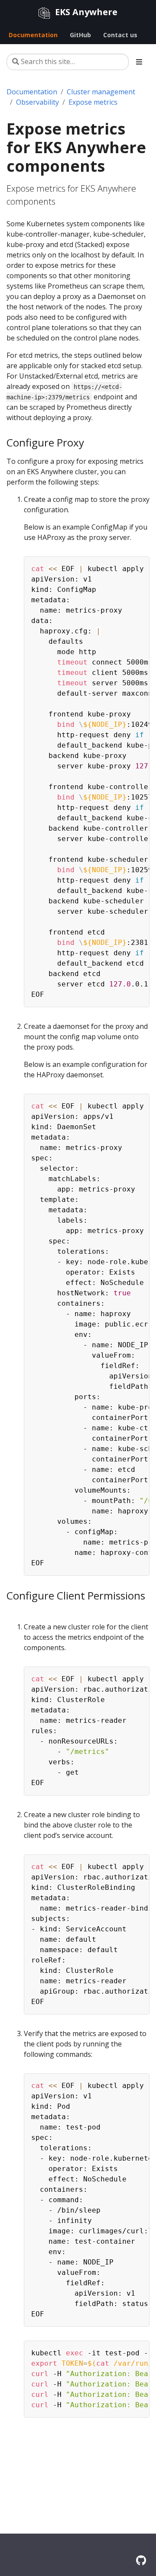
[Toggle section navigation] (139, 62)
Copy (138, 565)
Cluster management (101, 92)
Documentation (32, 92)
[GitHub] (141, 2560)
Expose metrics (93, 102)
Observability (37, 102)
